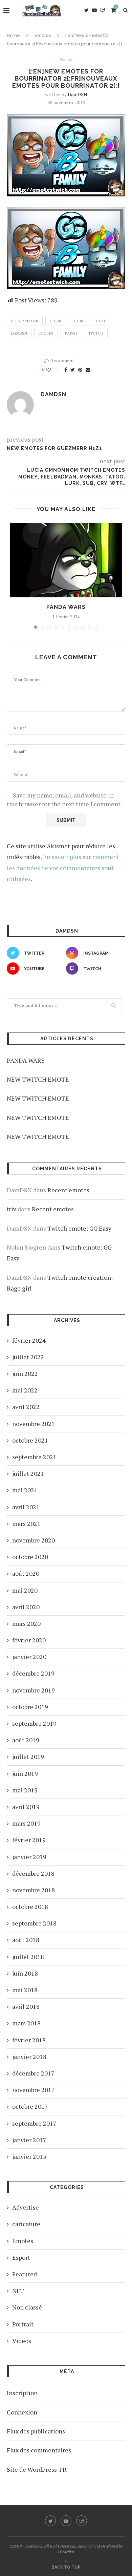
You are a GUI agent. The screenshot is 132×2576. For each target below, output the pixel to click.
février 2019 (29, 1840)
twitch (96, 333)
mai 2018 (25, 1990)
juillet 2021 (28, 1473)
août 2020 (26, 1573)
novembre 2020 (34, 1540)
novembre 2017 (34, 2090)
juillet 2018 (28, 1957)
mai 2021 (25, 1490)
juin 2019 (25, 1773)
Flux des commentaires (39, 2450)
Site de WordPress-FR (37, 2469)
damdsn (19, 333)
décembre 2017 (33, 2073)
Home (13, 35)
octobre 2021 (30, 1440)
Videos (22, 2341)
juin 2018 (25, 1973)
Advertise (26, 2207)
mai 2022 (25, 1390)
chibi (79, 321)
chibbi (56, 321)
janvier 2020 (29, 1657)
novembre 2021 (34, 1424)
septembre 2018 (34, 1923)
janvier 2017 (29, 2140)
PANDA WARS (66, 607)
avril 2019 (26, 1807)
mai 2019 (25, 1790)
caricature (26, 2224)
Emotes (43, 35)
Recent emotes (68, 1190)
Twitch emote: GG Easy (79, 1228)
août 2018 (26, 1940)
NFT (18, 2291)
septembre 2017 (34, 2123)
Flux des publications (36, 2431)
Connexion (22, 2412)
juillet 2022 (28, 1357)
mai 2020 (25, 1590)
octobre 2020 (30, 1557)
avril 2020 (26, 1607)
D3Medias (66, 2552)
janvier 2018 (29, 2057)
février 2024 (29, 1340)
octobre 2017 (30, 2106)
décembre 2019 (33, 1673)
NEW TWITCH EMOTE (38, 1079)
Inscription (22, 2393)
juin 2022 (25, 1374)
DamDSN (78, 94)
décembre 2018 (33, 1873)
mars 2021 (26, 1524)
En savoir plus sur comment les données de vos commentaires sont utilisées (63, 868)
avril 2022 (26, 1407)
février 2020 (29, 1640)
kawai (71, 333)
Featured (25, 2274)
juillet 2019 (28, 1757)
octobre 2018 (30, 1907)
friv (12, 1209)
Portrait (23, 2324)
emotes (46, 333)
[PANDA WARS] (66, 560)
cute (101, 321)
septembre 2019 (34, 1723)
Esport (21, 2257)
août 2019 (26, 1740)
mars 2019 (26, 1823)
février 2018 (29, 2040)
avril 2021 (26, 1507)
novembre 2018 (34, 1890)
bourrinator (25, 321)
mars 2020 (26, 1623)
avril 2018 (26, 2006)
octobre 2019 (30, 1707)
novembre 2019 (34, 1690)
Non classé (27, 2307)
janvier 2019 (29, 1857)
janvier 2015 (29, 2156)
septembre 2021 (34, 1457)
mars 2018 (26, 2023)
